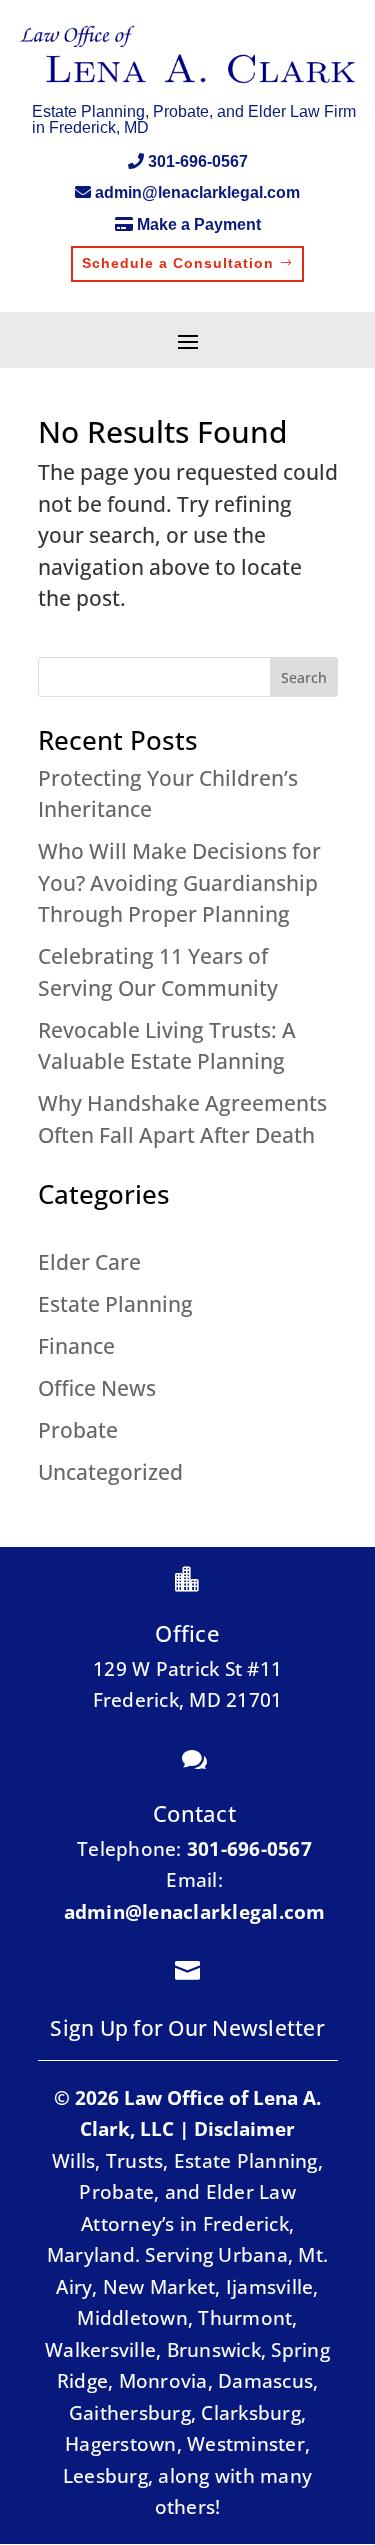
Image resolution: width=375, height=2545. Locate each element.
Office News (97, 1388)
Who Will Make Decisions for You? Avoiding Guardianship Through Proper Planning (179, 882)
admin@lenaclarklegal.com (197, 192)
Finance (76, 1346)
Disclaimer (244, 2129)
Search (304, 677)
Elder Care (89, 1262)
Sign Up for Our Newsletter (187, 2028)
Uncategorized (110, 1472)
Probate (78, 1430)
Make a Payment (199, 224)
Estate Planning (115, 1304)
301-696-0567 (198, 161)
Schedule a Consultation (178, 263)
